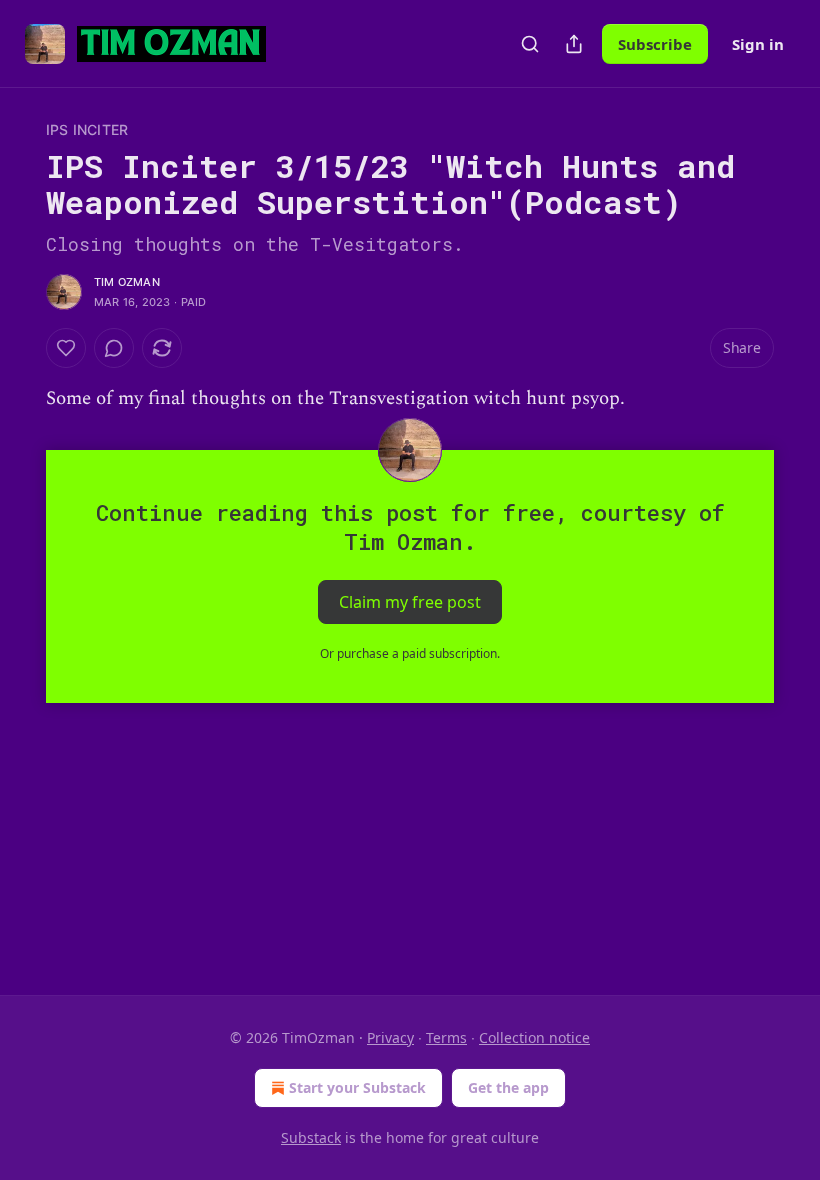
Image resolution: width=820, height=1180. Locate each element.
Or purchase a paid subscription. (410, 653)
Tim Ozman (127, 282)
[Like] (66, 348)
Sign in (758, 44)
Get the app (508, 1087)
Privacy (390, 1037)
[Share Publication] (574, 44)
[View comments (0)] (114, 348)
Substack (311, 1137)
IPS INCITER (87, 129)
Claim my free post (410, 602)
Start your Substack (357, 1087)
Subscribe (655, 44)
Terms (446, 1037)
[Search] (530, 44)
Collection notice (534, 1037)
